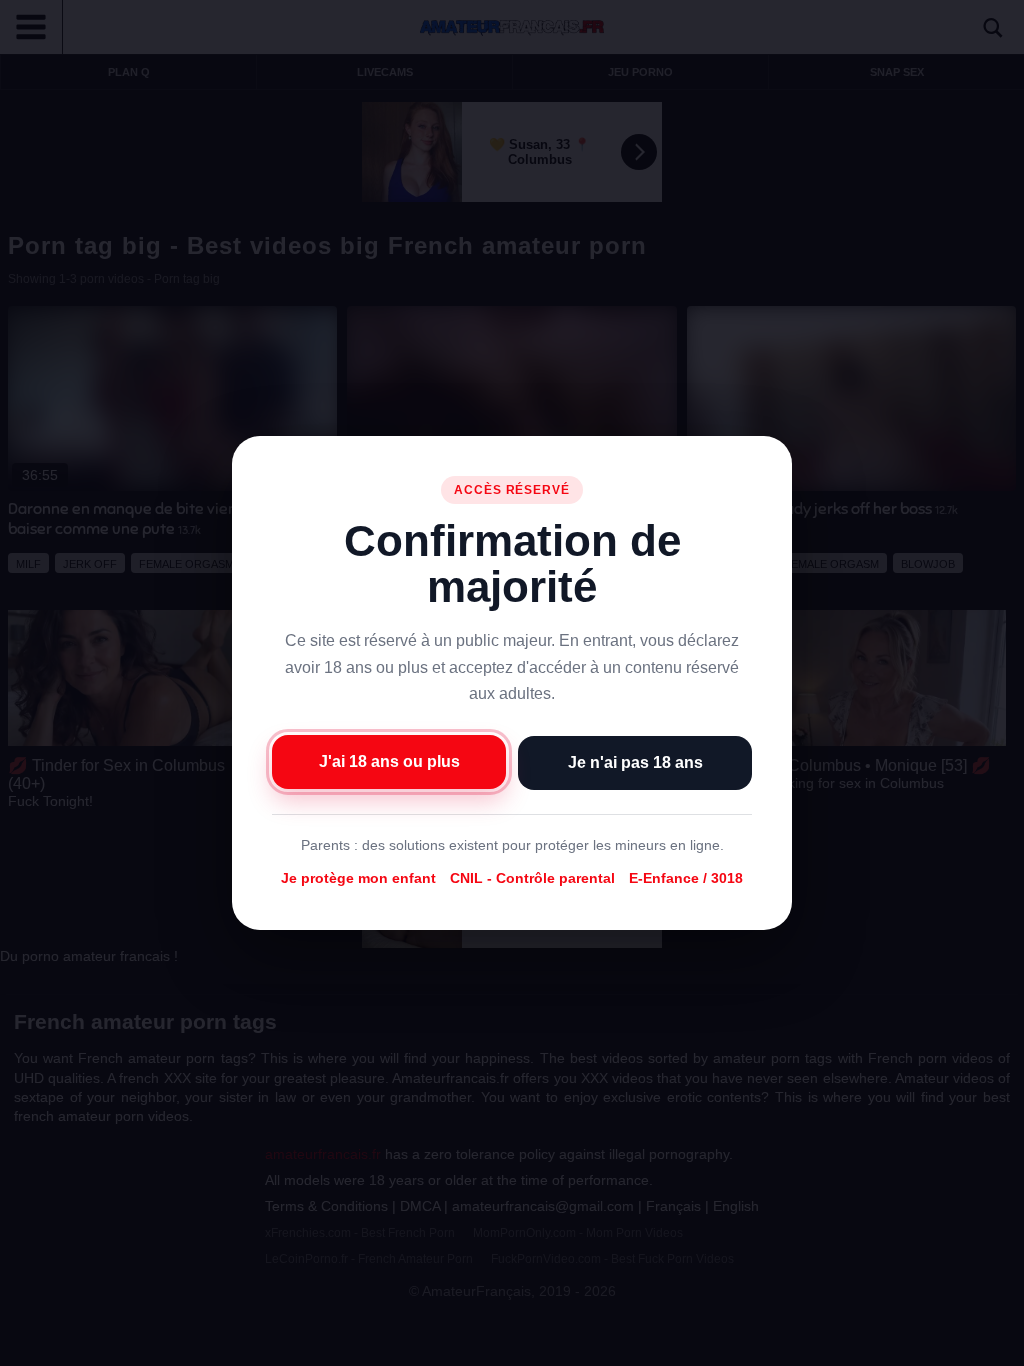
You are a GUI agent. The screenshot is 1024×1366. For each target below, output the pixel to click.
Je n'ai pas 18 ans (635, 762)
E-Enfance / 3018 (686, 878)
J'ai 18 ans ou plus (389, 761)
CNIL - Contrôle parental (532, 878)
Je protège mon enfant (358, 878)
